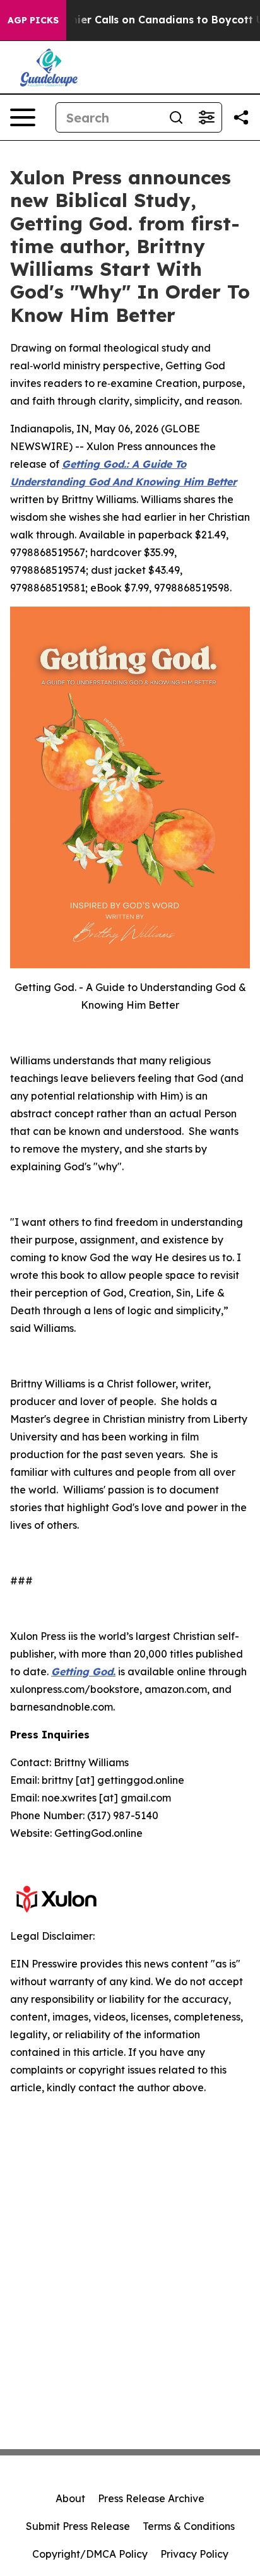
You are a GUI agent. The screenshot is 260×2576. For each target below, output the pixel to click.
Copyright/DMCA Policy (90, 2554)
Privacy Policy (194, 2554)
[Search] (176, 117)
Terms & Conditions (189, 2526)
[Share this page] (241, 117)
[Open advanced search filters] (206, 117)
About (70, 2498)
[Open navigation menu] (23, 117)
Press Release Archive (151, 2498)
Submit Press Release (78, 2526)
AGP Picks (33, 20)
